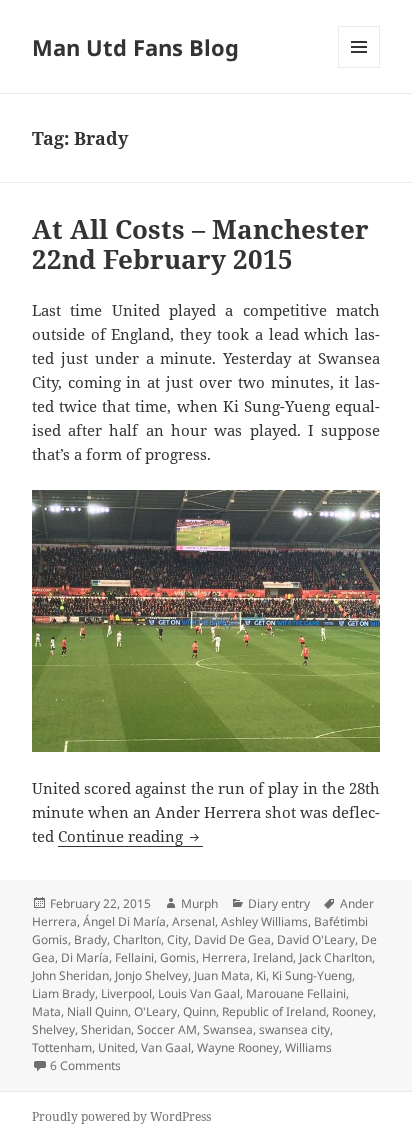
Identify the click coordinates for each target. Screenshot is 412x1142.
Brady (90, 939)
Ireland (273, 957)
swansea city (294, 1029)
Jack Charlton (335, 957)
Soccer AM (167, 1029)
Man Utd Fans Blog (135, 47)
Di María (85, 957)
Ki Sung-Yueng (312, 975)
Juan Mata (222, 975)
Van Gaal (166, 1047)
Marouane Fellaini (296, 993)
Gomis (178, 957)
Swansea (228, 1029)
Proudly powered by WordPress (121, 1116)
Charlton (137, 939)
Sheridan (106, 1029)
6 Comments (85, 1065)
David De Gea (232, 939)
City (177, 939)
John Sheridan (70, 975)
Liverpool (126, 993)
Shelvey (53, 1029)
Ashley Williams (264, 921)
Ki (261, 975)
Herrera (224, 957)
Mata (46, 1011)
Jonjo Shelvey (151, 975)
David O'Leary (316, 939)
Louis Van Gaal (199, 993)
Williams (308, 1047)
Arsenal (193, 921)
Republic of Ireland (274, 1011)
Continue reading (130, 836)
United (116, 1047)
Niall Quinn (97, 1011)
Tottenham (62, 1047)
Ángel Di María (124, 921)
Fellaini (134, 957)
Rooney (352, 1011)
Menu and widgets (359, 67)
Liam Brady (63, 993)
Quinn (199, 1011)
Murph (199, 903)
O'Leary (155, 1011)
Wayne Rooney (238, 1047)
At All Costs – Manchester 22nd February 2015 (200, 244)
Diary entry (279, 903)
